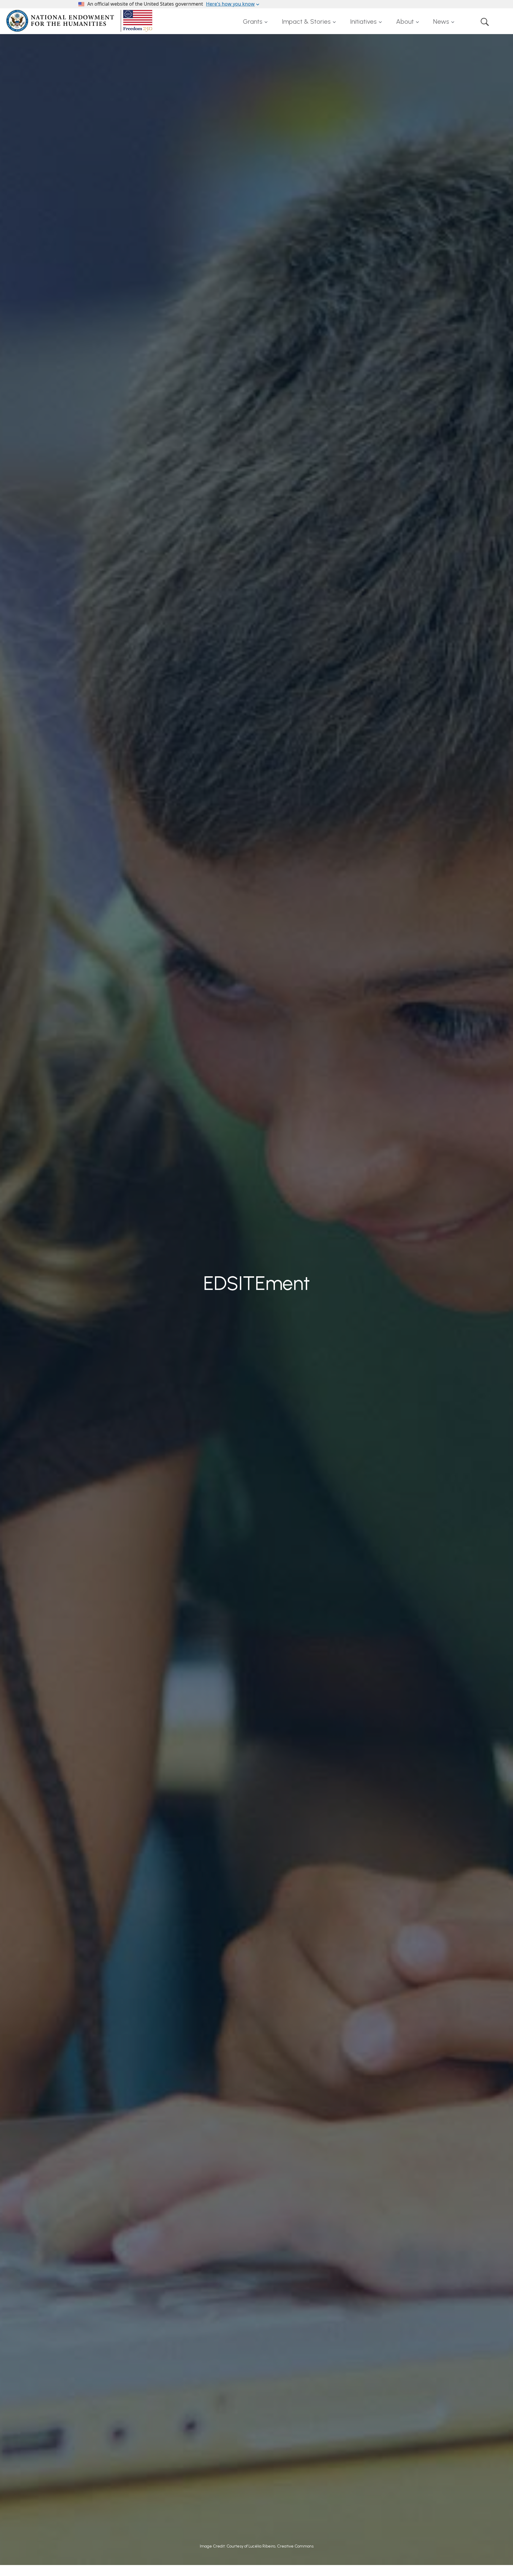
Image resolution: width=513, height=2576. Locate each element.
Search (485, 22)
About (405, 22)
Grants (253, 22)
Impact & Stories (306, 22)
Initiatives (363, 22)
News (441, 22)
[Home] (80, 21)
